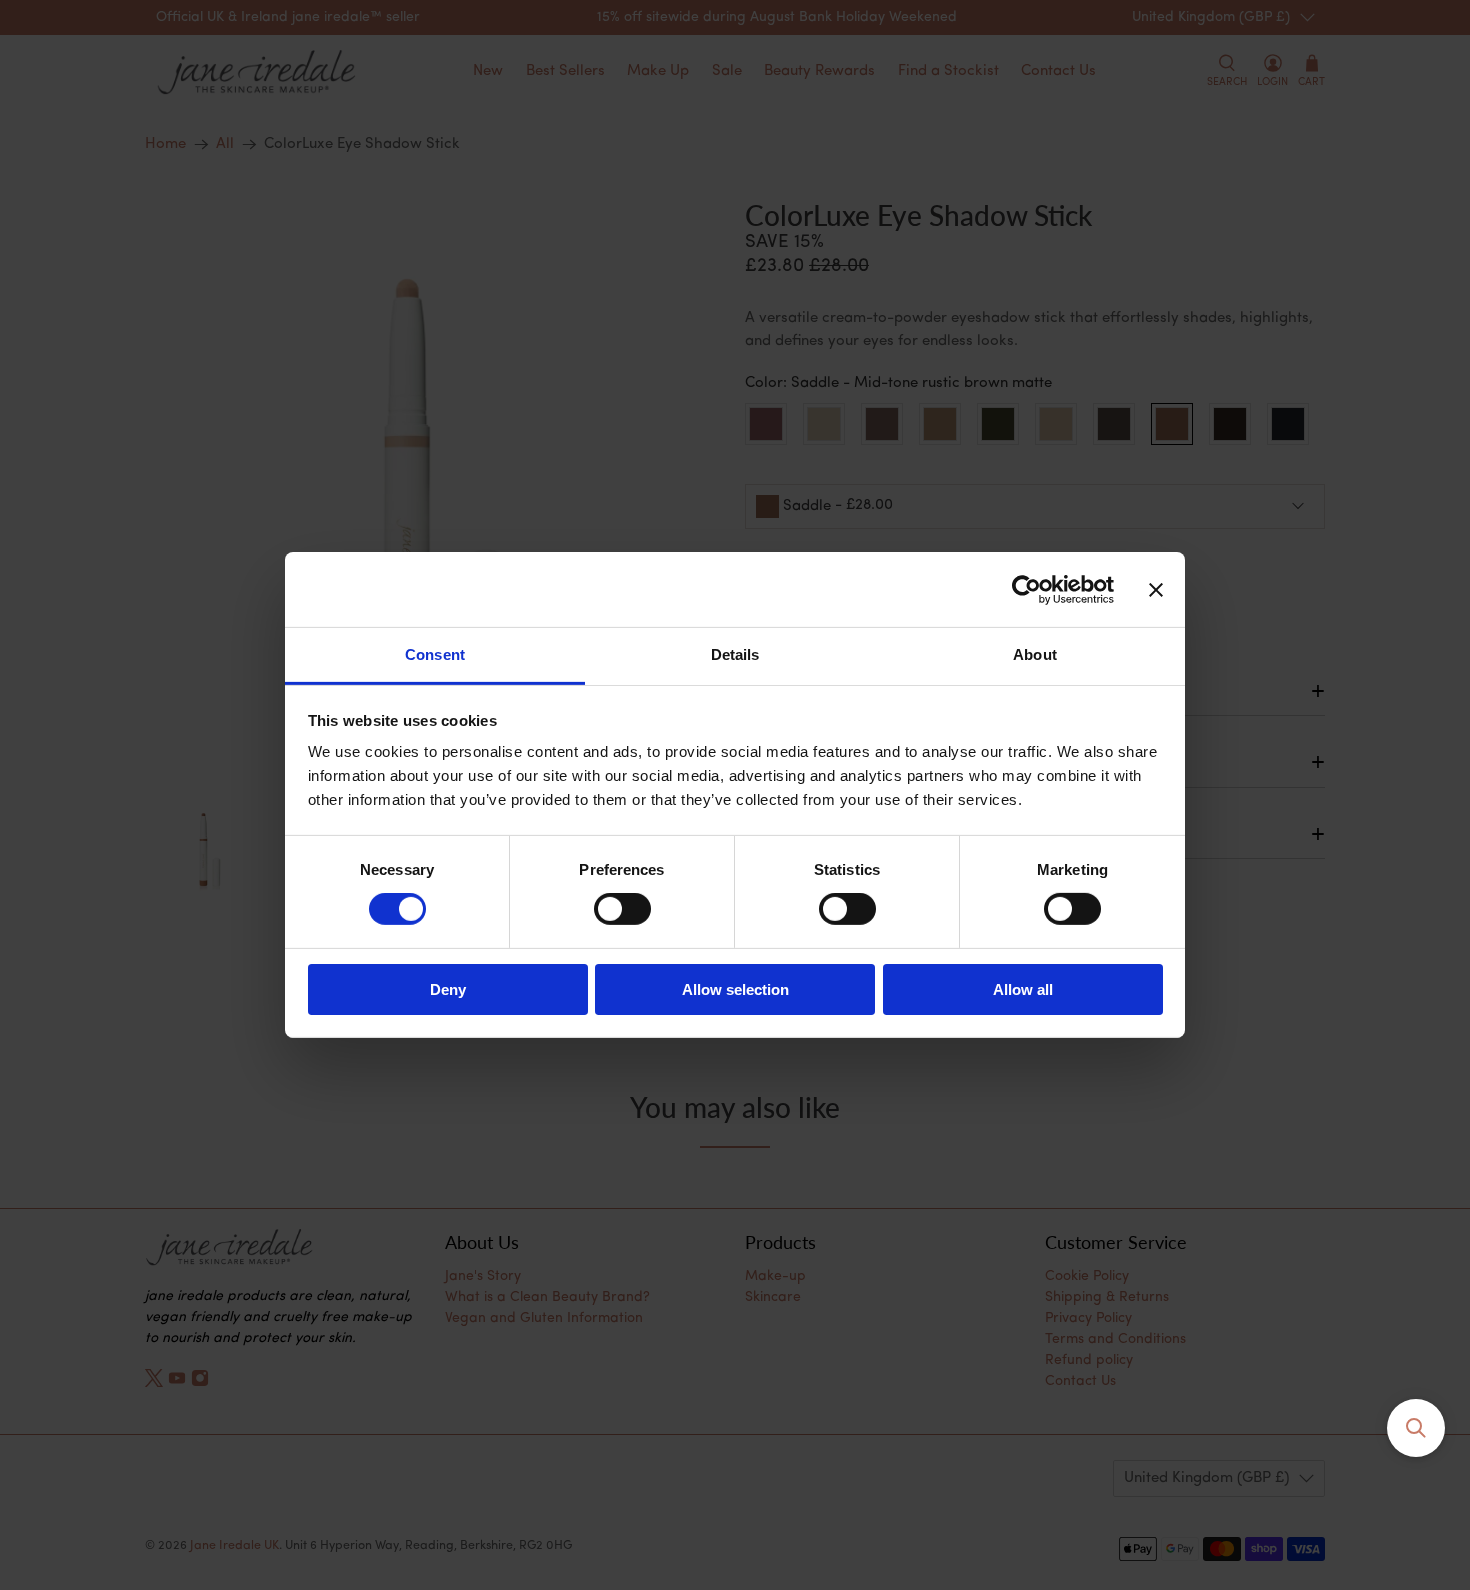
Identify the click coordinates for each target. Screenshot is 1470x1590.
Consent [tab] (435, 654)
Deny (448, 989)
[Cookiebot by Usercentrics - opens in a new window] (1026, 589)
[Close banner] (1156, 589)
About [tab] (1035, 654)
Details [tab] (735, 654)
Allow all (1023, 989)
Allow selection (735, 989)
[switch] (622, 909)
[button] (1416, 1428)
